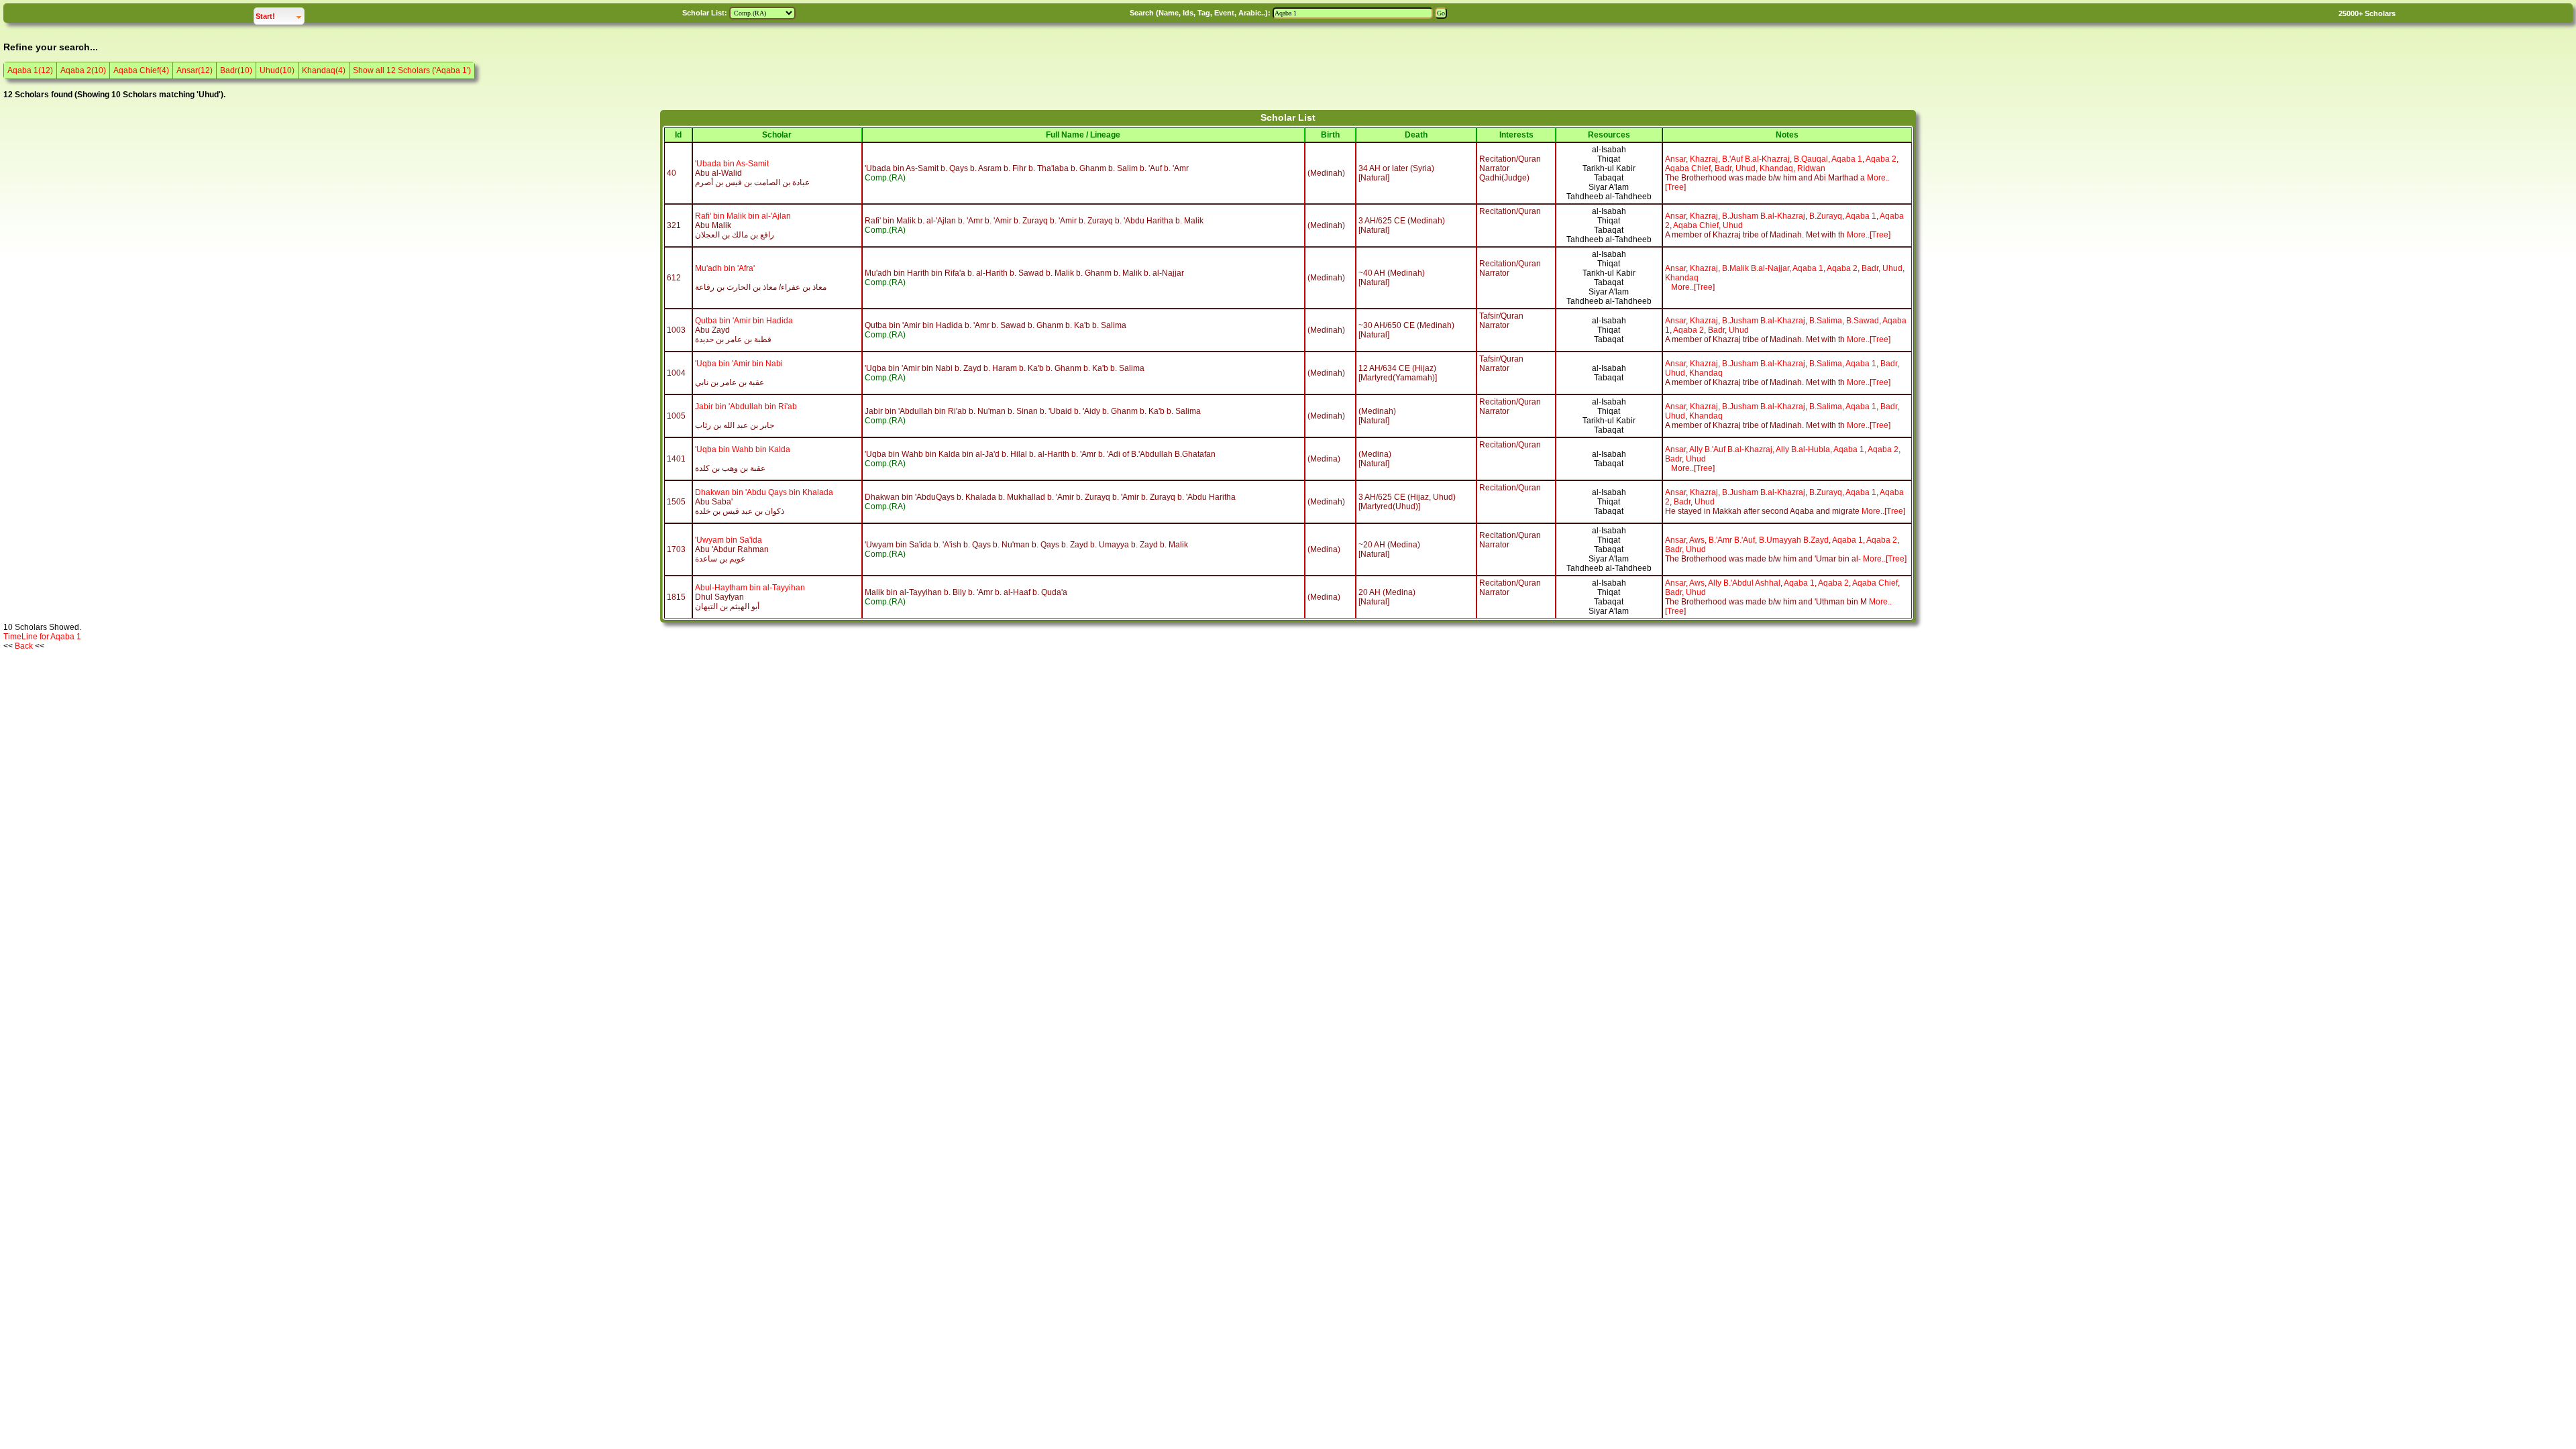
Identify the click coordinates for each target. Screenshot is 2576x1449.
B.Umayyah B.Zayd (1794, 540)
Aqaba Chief (1688, 168)
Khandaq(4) (324, 70)
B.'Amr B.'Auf (1732, 540)
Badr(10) (236, 70)
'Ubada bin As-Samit (732, 164)
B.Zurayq (1826, 216)
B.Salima (1826, 321)
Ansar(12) (195, 70)
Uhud (1746, 168)
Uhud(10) (277, 70)
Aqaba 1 (1847, 159)
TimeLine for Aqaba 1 (42, 637)
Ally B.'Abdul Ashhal (1744, 583)
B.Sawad (1863, 321)
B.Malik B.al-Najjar (1756, 268)
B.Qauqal (1811, 159)
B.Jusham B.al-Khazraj (1764, 216)
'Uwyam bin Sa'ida (729, 540)
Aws (1697, 540)
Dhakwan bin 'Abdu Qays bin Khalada (764, 492)
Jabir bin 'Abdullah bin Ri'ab (746, 407)
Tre (1673, 187)
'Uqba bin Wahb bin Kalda (743, 449)
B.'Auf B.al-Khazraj (1756, 159)
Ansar (1675, 159)
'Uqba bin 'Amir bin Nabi (739, 364)
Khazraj (1704, 159)
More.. (1878, 178)
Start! (280, 16)
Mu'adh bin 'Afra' (725, 268)
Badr (1723, 168)
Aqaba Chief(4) (141, 70)
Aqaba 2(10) (83, 70)
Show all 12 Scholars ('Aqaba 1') (412, 70)
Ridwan (1811, 168)
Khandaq (1776, 168)
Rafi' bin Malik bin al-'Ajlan (743, 216)
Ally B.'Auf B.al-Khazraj (1731, 449)
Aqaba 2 (1881, 159)
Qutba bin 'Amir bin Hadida (744, 321)
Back (24, 646)
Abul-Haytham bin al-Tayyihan (750, 588)
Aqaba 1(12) (30, 70)
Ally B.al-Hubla (1803, 449)
